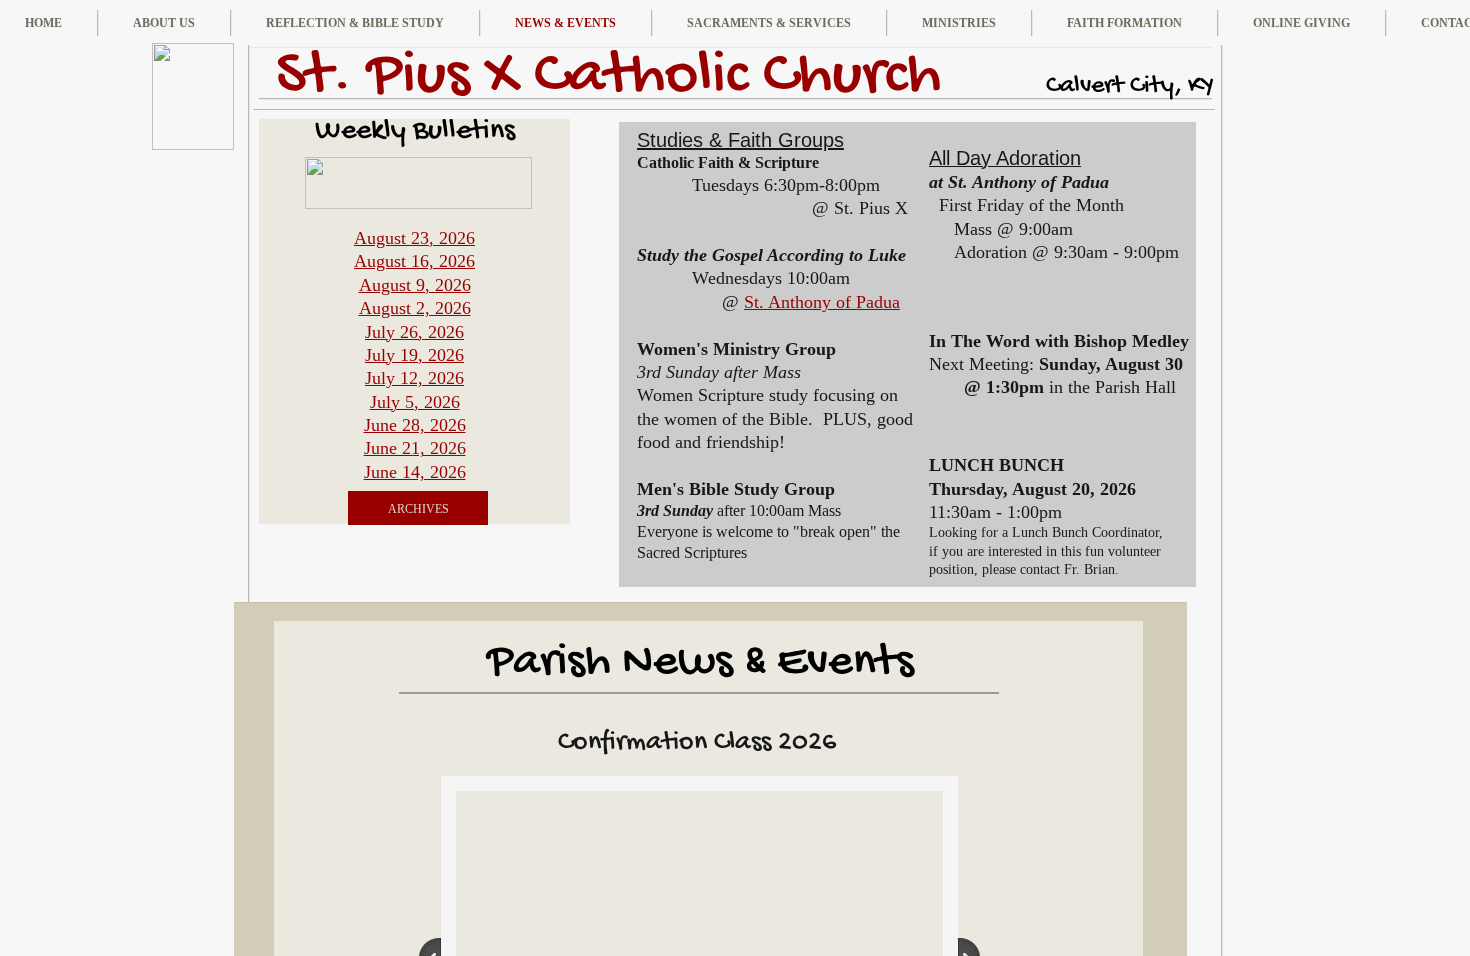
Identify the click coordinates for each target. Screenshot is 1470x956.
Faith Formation (1124, 23)
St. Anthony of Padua (822, 302)
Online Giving (1301, 23)
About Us (164, 23)
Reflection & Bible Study (355, 23)
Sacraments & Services (769, 23)
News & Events (565, 23)
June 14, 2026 (415, 472)
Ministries (959, 23)
